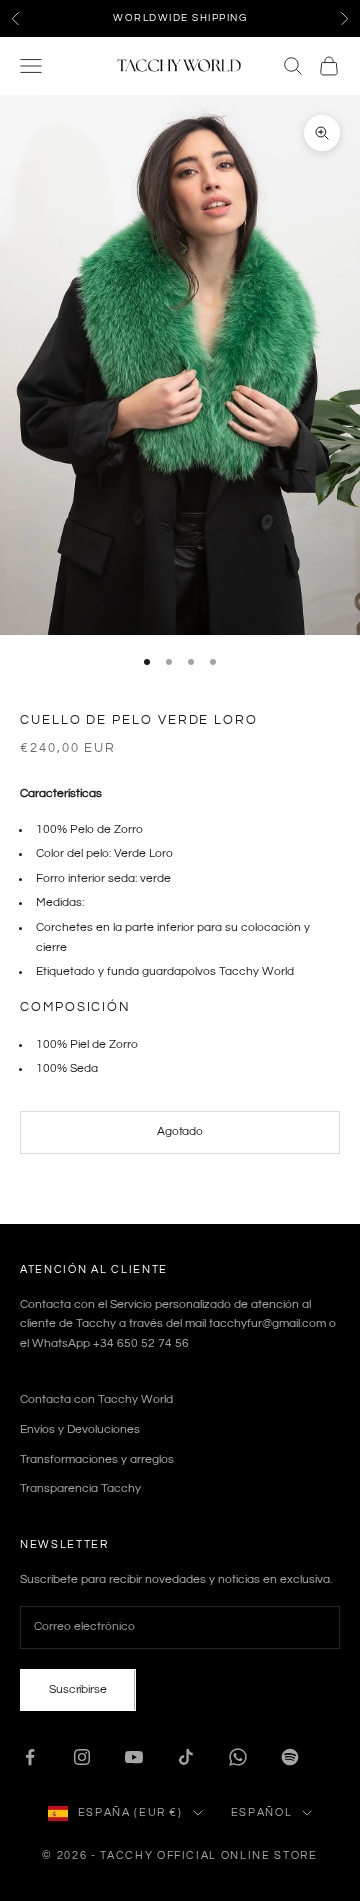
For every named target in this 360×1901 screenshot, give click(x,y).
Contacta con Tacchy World (96, 1399)
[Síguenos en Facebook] (30, 1757)
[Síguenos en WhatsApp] (238, 1757)
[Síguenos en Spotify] (290, 1757)
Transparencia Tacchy (80, 1488)
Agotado (180, 1131)
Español (262, 1812)
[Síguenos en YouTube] (134, 1757)
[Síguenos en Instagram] (82, 1757)
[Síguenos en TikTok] (186, 1757)
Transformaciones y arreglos (97, 1459)
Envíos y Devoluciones (80, 1429)
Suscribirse (78, 1689)
